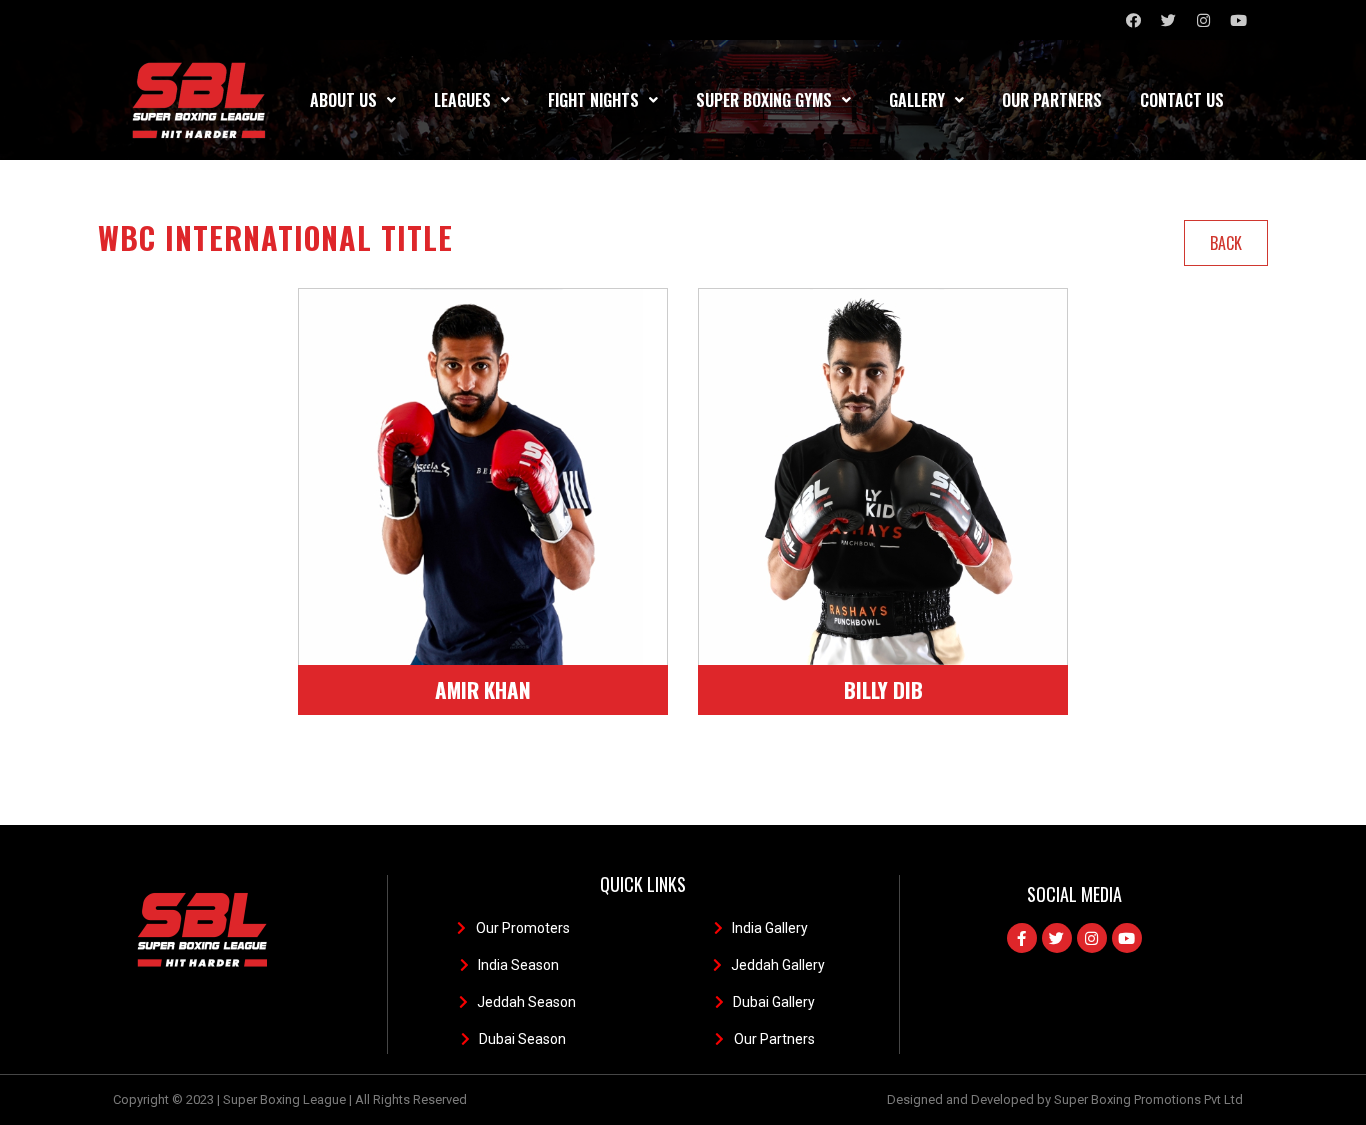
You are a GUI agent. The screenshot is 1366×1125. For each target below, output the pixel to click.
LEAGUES (462, 100)
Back (1226, 243)
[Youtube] (1238, 20)
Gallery (917, 100)
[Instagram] (1203, 20)
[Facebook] (1133, 20)
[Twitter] (1168, 20)
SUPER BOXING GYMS (764, 100)
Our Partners (1052, 100)
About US (343, 100)
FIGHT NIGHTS (593, 100)
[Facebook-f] (1022, 938)
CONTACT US (1182, 100)
